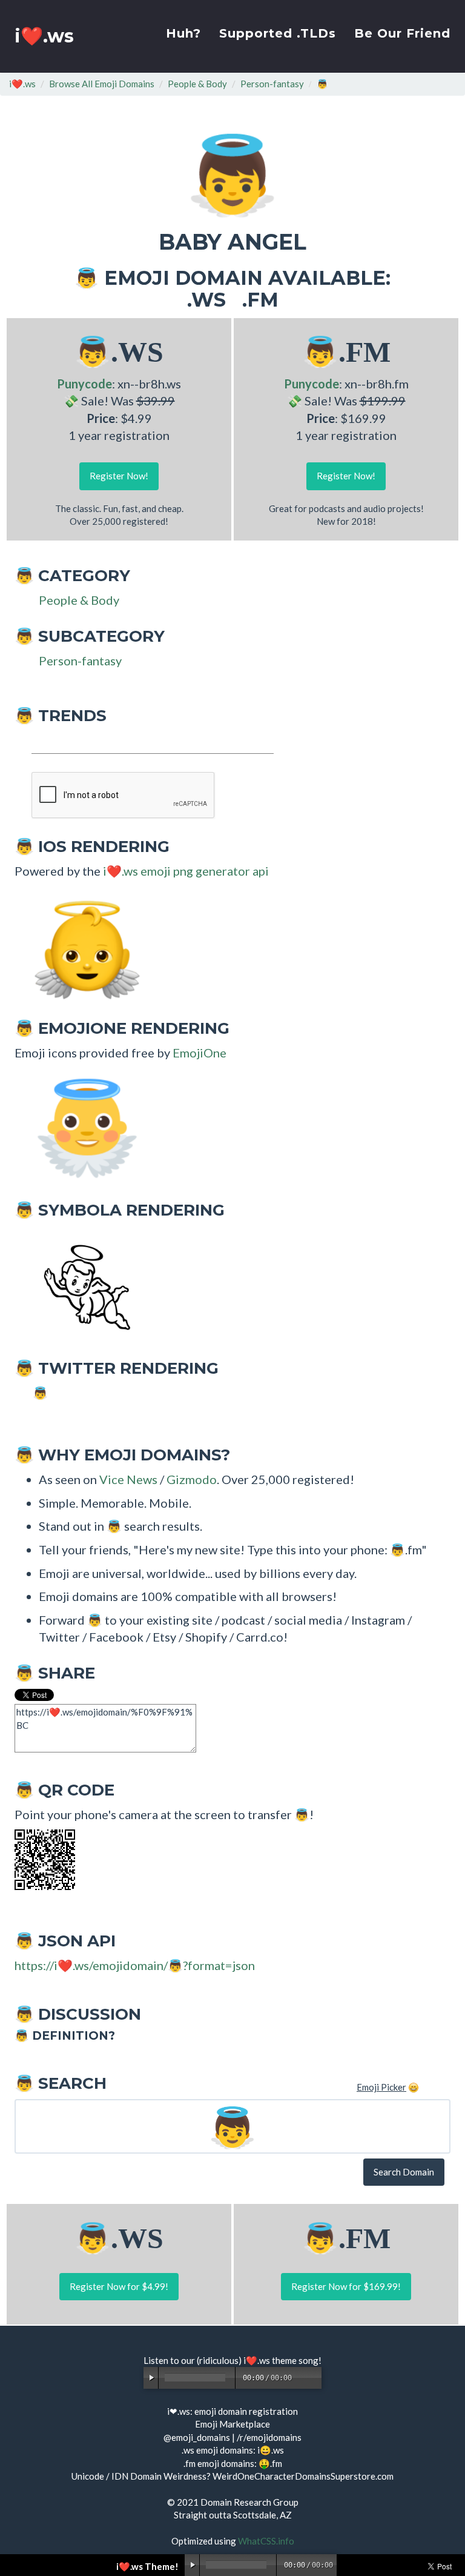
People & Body (197, 84)
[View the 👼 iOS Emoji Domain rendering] (81, 945)
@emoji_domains (197, 2437)
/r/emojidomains (269, 2437)
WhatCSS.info (266, 2541)
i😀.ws (271, 2450)
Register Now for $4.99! (119, 2286)
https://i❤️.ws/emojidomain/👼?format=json (135, 1965)
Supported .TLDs (278, 33)
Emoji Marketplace (232, 2424)
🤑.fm (270, 2463)
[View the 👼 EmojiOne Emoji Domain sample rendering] (81, 1127)
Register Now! (119, 476)
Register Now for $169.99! (346, 2286)
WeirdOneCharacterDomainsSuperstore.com (303, 2476)
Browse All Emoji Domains (102, 84)
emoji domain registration (246, 2411)
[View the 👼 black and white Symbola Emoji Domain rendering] (81, 1285)
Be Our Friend (402, 33)
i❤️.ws (44, 36)
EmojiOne (200, 1053)
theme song (295, 2360)
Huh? (183, 33)
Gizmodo (192, 1479)
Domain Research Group (249, 2502)
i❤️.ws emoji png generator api (186, 871)
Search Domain (404, 2172)
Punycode (84, 384)
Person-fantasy (272, 84)
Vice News (128, 1479)
